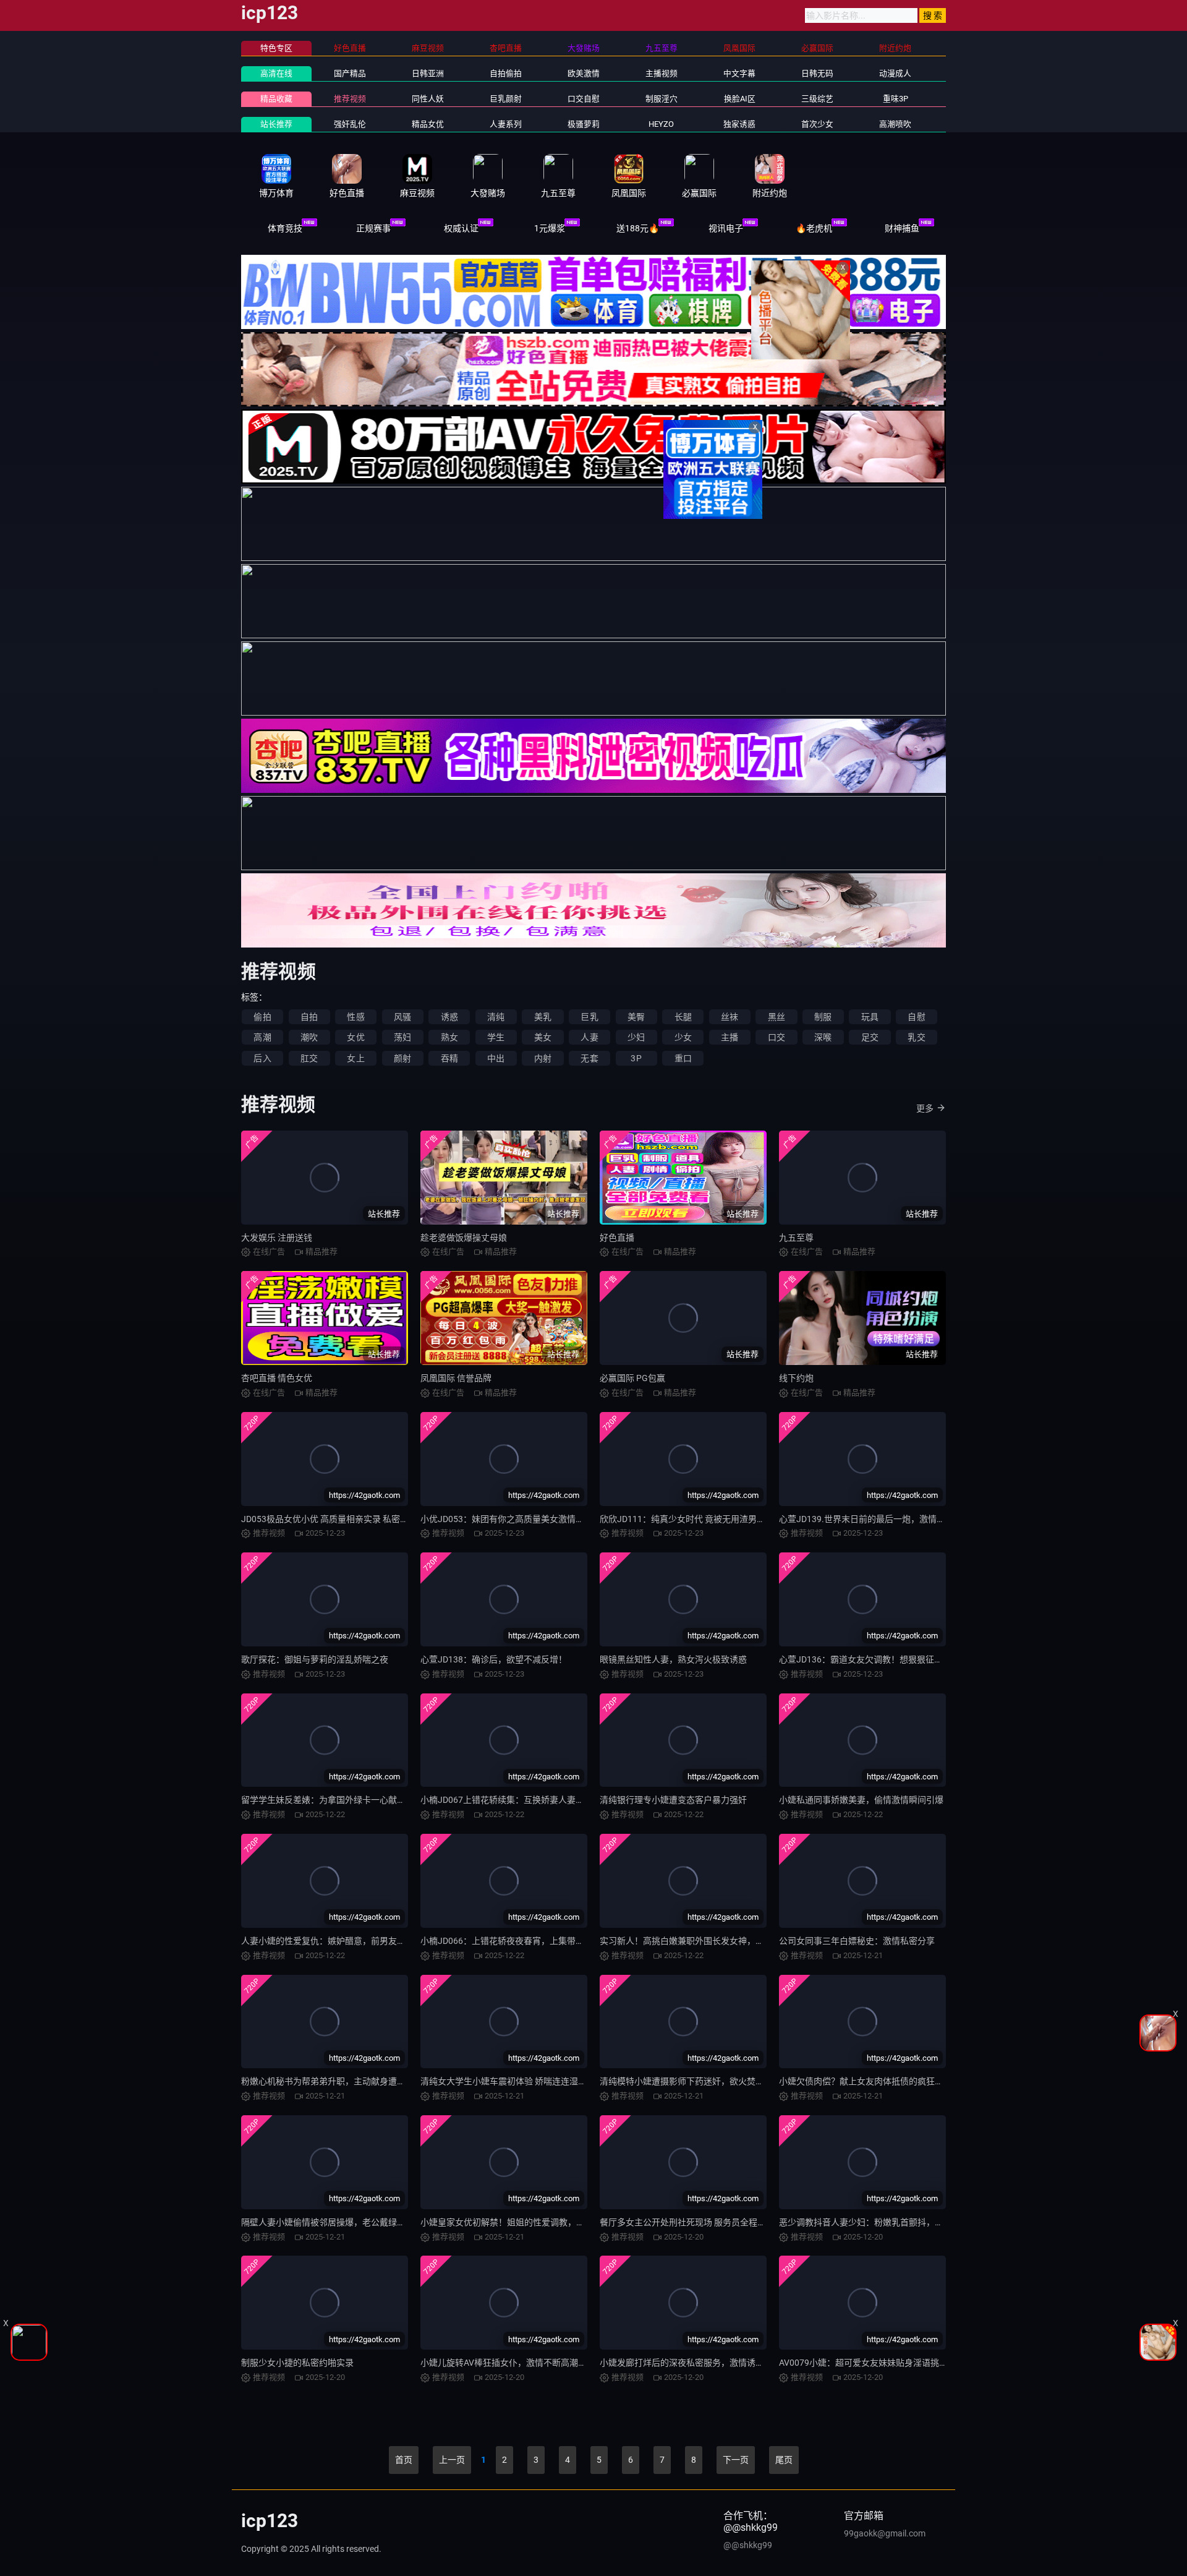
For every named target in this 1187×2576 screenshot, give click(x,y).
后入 (262, 1058)
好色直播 (617, 1238)
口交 (776, 1037)
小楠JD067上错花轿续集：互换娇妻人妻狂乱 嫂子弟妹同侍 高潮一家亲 (556, 1800)
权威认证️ (461, 228)
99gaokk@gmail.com (885, 2533)
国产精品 (350, 73)
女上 (355, 1058)
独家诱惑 (739, 124)
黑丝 (776, 1017)
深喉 (823, 1037)
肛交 (309, 1058)
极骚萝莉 (584, 124)
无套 (589, 1058)
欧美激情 (584, 73)
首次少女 (817, 124)
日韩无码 (817, 73)
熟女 (449, 1037)
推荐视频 (350, 99)
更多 (925, 1108)
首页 (404, 2460)
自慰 (916, 1017)
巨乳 (589, 1017)
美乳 (543, 1017)
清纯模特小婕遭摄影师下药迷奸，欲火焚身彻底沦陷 (699, 2081)
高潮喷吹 (895, 124)
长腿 (683, 1017)
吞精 (449, 1058)
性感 (355, 1017)
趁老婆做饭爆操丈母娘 (464, 1238)
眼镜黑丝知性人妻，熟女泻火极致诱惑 (673, 1659)
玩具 (870, 1017)
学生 (496, 1037)
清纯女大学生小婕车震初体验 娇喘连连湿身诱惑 (512, 2081)
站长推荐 (276, 124)
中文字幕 (739, 73)
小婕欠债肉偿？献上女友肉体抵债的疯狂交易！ (870, 2081)
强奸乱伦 (350, 124)
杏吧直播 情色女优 (277, 1378)
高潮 (262, 1037)
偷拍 (262, 1017)
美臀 (636, 1017)
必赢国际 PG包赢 (632, 1378)
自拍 (309, 1017)
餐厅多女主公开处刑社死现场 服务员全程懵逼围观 (696, 2222)
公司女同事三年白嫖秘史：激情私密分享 (857, 1941)
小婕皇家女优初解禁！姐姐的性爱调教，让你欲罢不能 (524, 2222)
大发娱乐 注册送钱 (277, 1238)
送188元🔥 (638, 228)
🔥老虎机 (814, 228)
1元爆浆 (550, 228)
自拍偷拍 (506, 73)
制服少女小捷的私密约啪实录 (297, 2363)
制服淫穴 (662, 99)
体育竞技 (285, 228)
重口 (683, 1058)
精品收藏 (276, 99)
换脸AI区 (740, 99)
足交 (870, 1037)
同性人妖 (428, 99)
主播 (730, 1037)
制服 (823, 1017)
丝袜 (730, 1017)
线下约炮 (796, 1378)
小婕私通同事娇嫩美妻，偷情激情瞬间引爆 (861, 1800)
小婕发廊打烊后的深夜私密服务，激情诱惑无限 (691, 2363)
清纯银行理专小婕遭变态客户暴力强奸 (673, 1800)
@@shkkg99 (748, 2545)
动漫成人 (895, 73)
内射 (543, 1058)
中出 (496, 1058)
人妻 (589, 1037)
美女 (543, 1037)
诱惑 (449, 1017)
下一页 (736, 2460)
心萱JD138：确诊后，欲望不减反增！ (494, 1659)
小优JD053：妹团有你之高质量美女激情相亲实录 (515, 1519)
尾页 (784, 2460)
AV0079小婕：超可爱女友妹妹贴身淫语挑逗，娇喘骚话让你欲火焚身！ (915, 2363)
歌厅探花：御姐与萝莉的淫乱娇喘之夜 (315, 1659)
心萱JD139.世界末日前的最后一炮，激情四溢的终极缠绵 (888, 1519)
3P (636, 1058)
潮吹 (309, 1037)
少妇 (636, 1037)
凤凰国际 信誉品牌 (456, 1378)
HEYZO (661, 124)
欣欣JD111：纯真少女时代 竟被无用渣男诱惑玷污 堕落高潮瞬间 (722, 1519)
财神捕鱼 (902, 228)
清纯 (496, 1017)
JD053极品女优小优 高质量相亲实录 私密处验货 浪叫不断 (352, 1519)
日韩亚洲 (428, 73)
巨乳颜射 (506, 99)
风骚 (402, 1017)
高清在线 (276, 73)
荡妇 (402, 1037)
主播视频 (662, 73)
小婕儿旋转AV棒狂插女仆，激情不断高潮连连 (508, 2363)
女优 (355, 1037)
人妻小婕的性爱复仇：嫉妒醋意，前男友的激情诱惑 (341, 1941)
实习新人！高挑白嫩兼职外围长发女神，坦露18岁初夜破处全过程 (726, 1941)
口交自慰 (584, 99)
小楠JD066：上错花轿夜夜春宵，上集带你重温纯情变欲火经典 (541, 1941)
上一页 (452, 2460)
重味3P (896, 99)
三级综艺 (817, 99)
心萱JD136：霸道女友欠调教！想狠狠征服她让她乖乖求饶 (891, 1659)
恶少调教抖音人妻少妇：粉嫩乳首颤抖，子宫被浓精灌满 (887, 2222)
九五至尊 (796, 1238)
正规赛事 (373, 228)
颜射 (402, 1058)
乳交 (916, 1037)
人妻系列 (506, 124)
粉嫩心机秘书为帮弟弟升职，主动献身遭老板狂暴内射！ (349, 2081)
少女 (683, 1037)
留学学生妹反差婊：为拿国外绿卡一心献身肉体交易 (341, 1800)
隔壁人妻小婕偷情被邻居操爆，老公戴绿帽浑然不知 (341, 2222)
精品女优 (428, 124)
